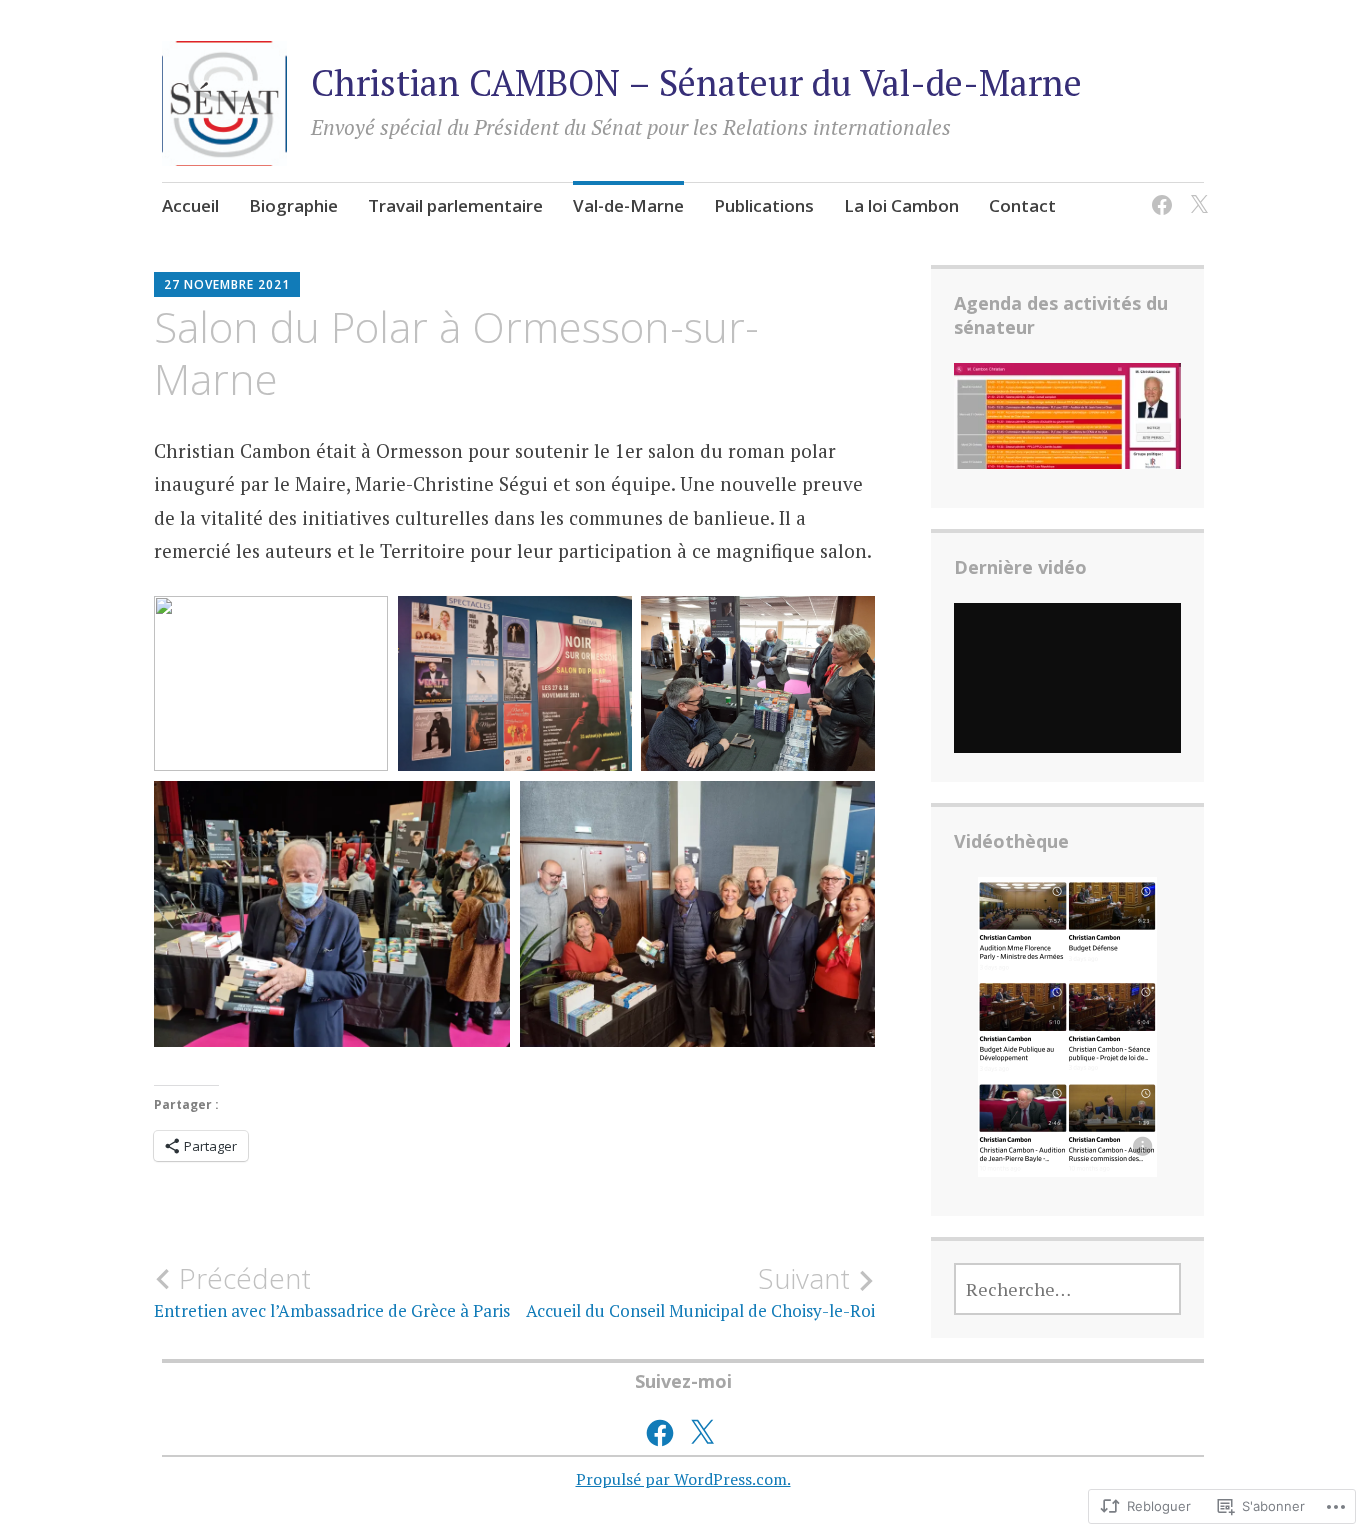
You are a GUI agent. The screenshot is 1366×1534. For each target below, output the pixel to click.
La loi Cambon (901, 205)
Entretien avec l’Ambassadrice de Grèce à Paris (332, 1292)
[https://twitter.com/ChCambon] (1195, 192)
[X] (702, 1433)
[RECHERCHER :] (1067, 1289)
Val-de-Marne (628, 205)
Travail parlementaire (455, 205)
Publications (764, 205)
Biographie (293, 205)
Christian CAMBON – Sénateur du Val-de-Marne (696, 82)
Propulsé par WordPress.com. (683, 1479)
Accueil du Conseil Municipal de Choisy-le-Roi (700, 1292)
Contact (1022, 205)
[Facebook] (1158, 192)
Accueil (190, 205)
